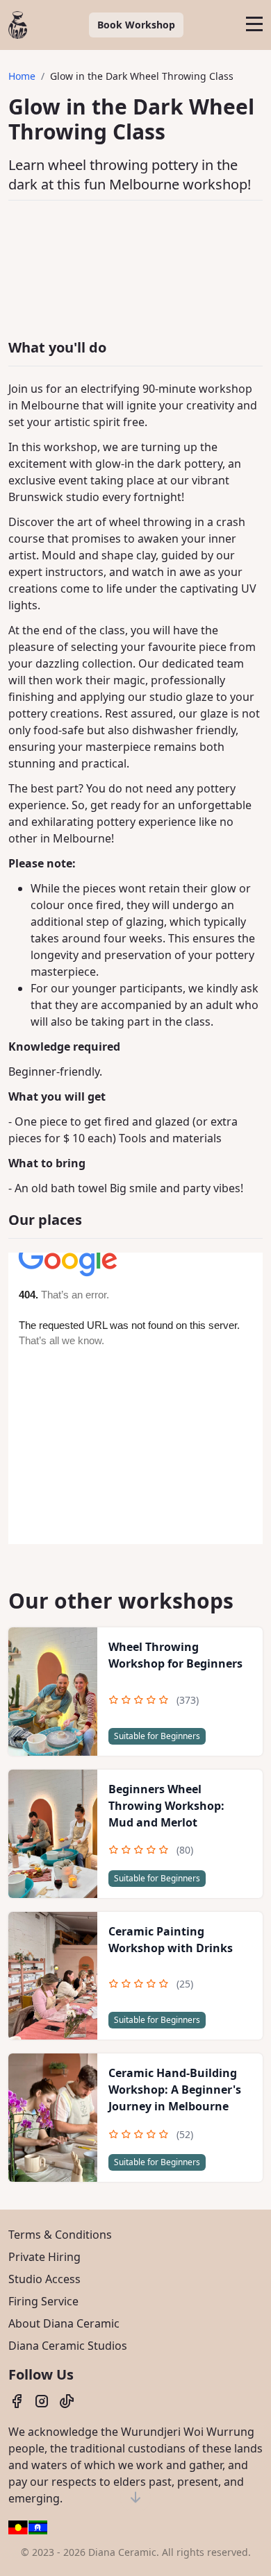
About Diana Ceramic (64, 2323)
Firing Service (43, 2301)
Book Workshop (136, 25)
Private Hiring (44, 2257)
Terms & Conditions (60, 2235)
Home (22, 76)
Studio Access (44, 2279)
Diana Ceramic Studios (68, 2346)
